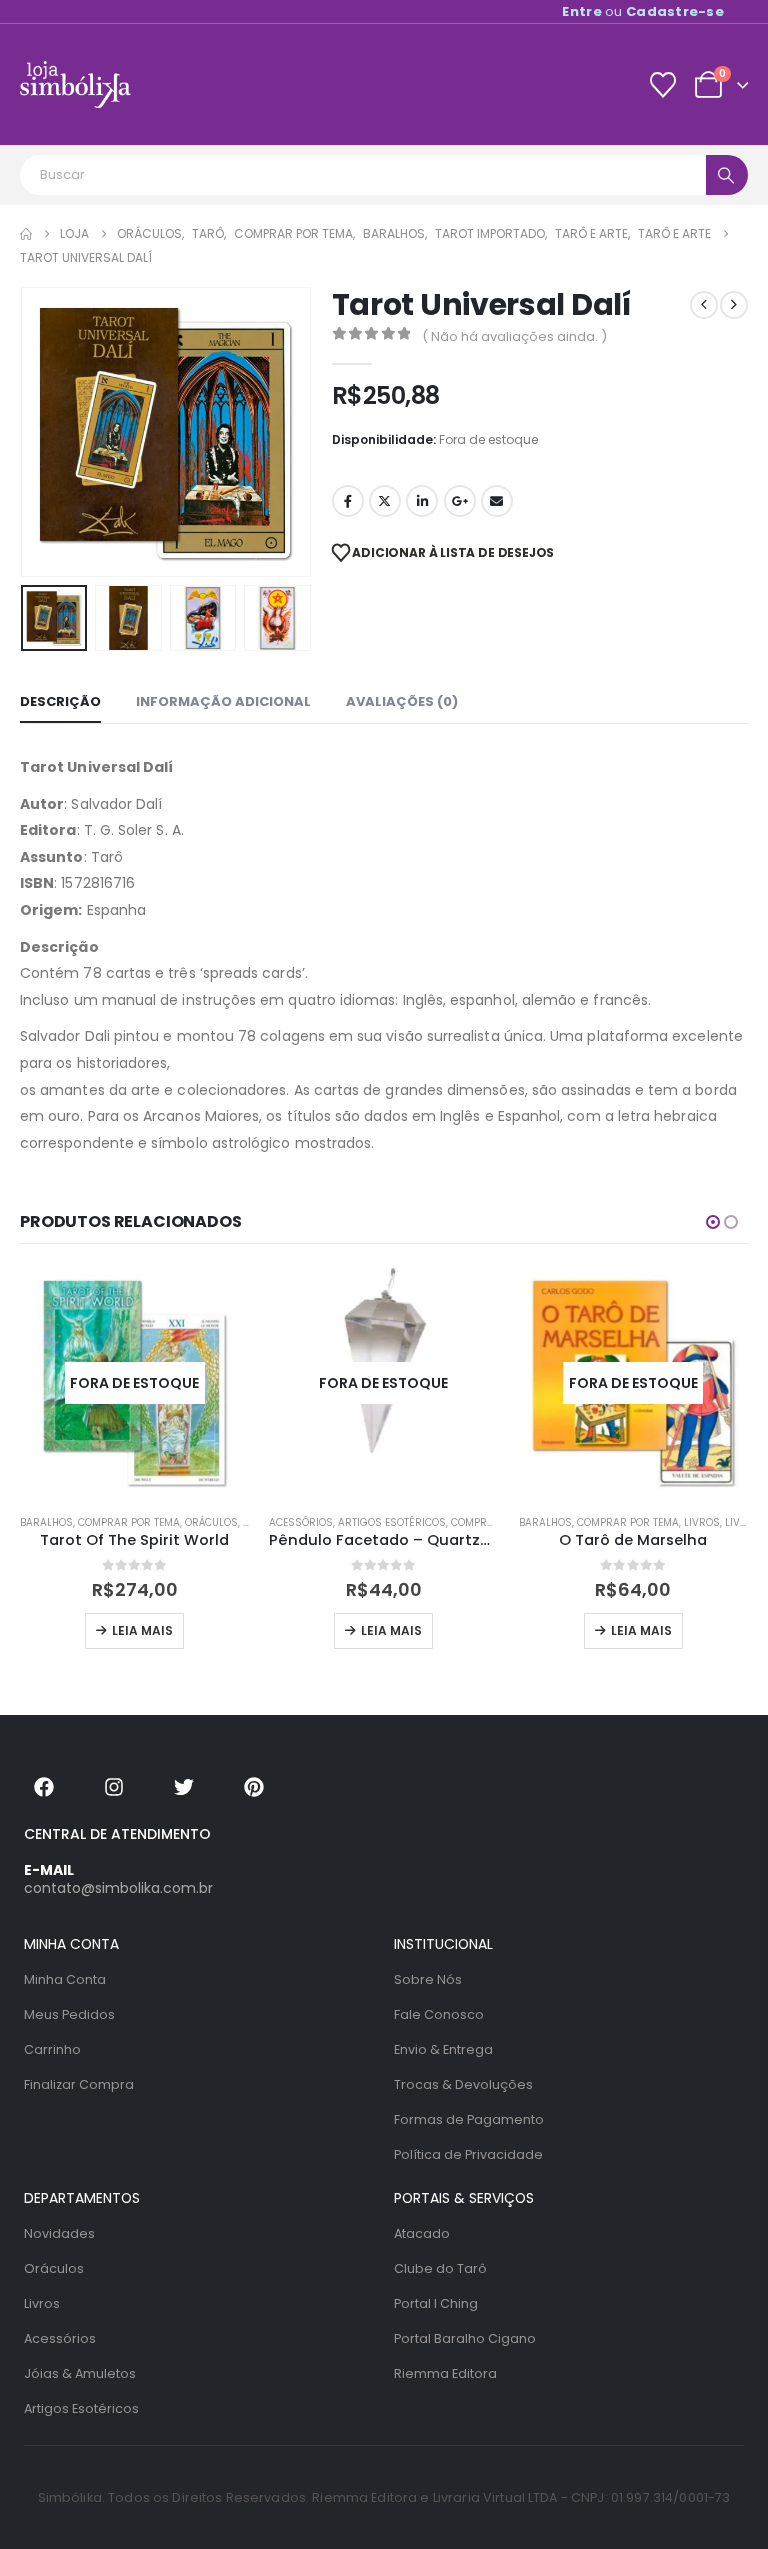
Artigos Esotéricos (392, 1522)
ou (643, 11)
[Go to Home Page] (26, 234)
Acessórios (301, 1522)
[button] (45, 432)
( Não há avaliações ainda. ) (514, 336)
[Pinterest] (254, 1787)
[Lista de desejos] (662, 85)
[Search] (727, 175)
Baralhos (46, 1522)
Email (497, 501)
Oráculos (211, 1522)
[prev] (704, 305)
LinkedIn (422, 501)
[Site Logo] (75, 84)
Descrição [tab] (60, 701)
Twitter (385, 501)
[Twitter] (184, 1787)
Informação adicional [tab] (223, 701)
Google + (460, 501)
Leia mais (142, 1630)
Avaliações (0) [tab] (402, 701)
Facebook (348, 501)
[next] (734, 305)
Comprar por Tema (129, 1522)
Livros (702, 1522)
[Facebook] (44, 1787)
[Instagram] (114, 1787)
